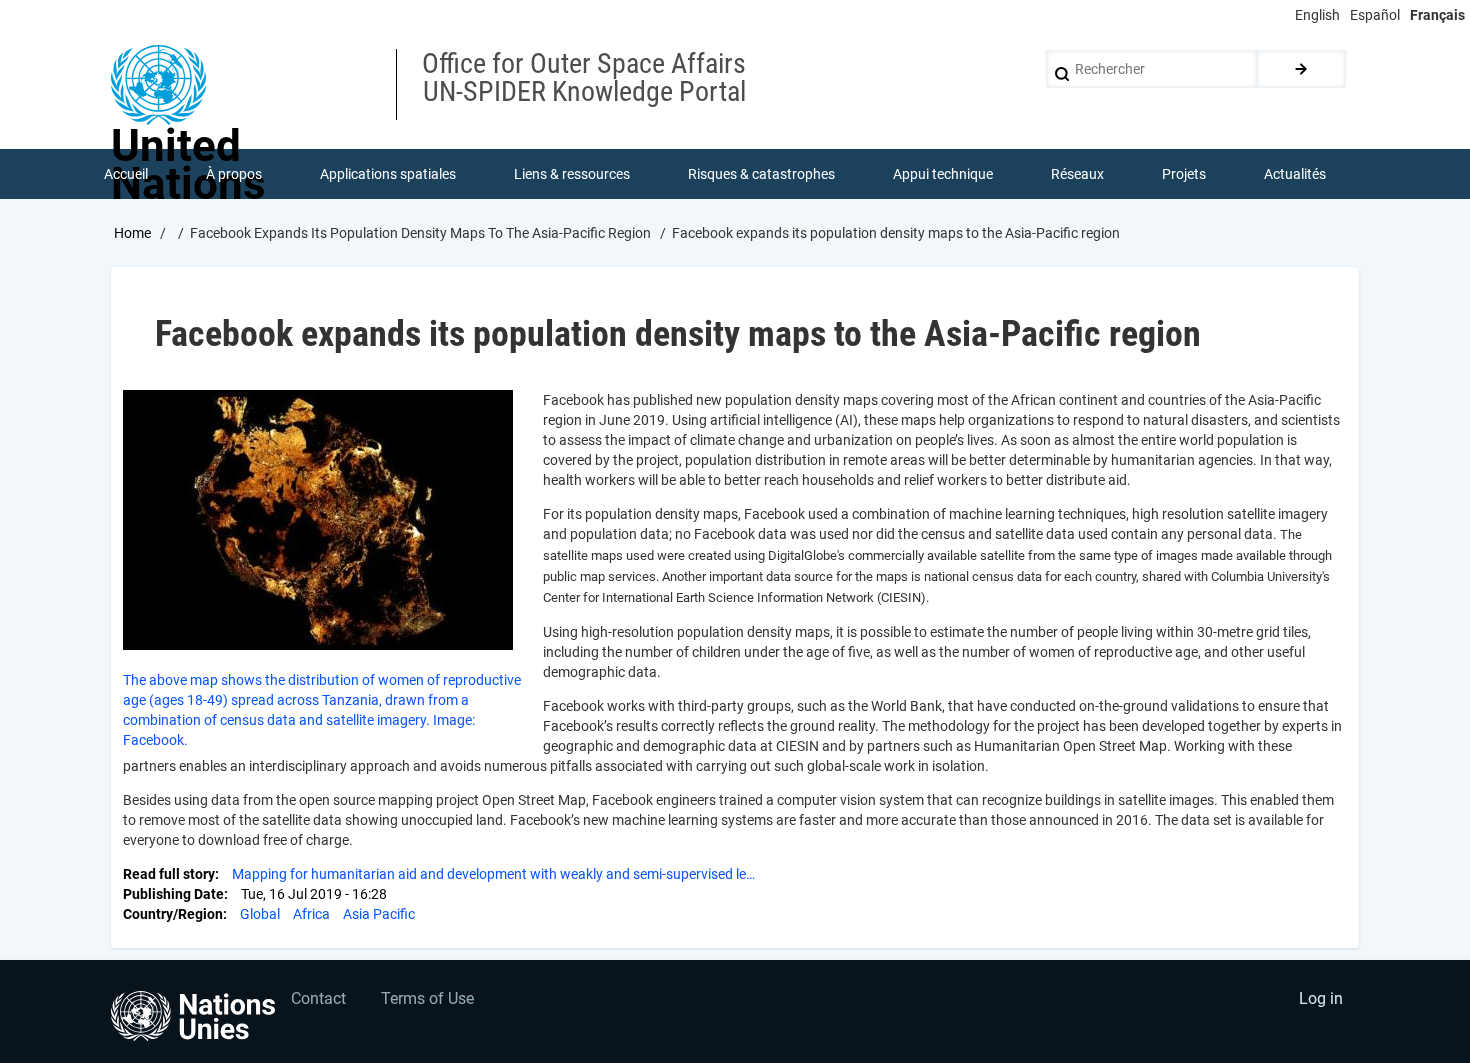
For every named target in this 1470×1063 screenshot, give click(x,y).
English (1317, 15)
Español (1375, 15)
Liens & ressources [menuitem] (572, 174)
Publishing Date (173, 894)
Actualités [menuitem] (1295, 174)
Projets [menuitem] (1184, 174)
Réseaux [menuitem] (1077, 174)
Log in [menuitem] (1321, 998)
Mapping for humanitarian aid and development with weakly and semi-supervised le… (493, 874)
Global (260, 914)
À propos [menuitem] (234, 174)
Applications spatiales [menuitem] (388, 174)
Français (1437, 15)
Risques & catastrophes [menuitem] (761, 174)
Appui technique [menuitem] (943, 174)
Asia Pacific (379, 914)
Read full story (169, 874)
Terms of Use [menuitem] (427, 998)
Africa (311, 914)
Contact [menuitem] (318, 998)
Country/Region (173, 914)
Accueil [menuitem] (126, 174)
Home (132, 233)
